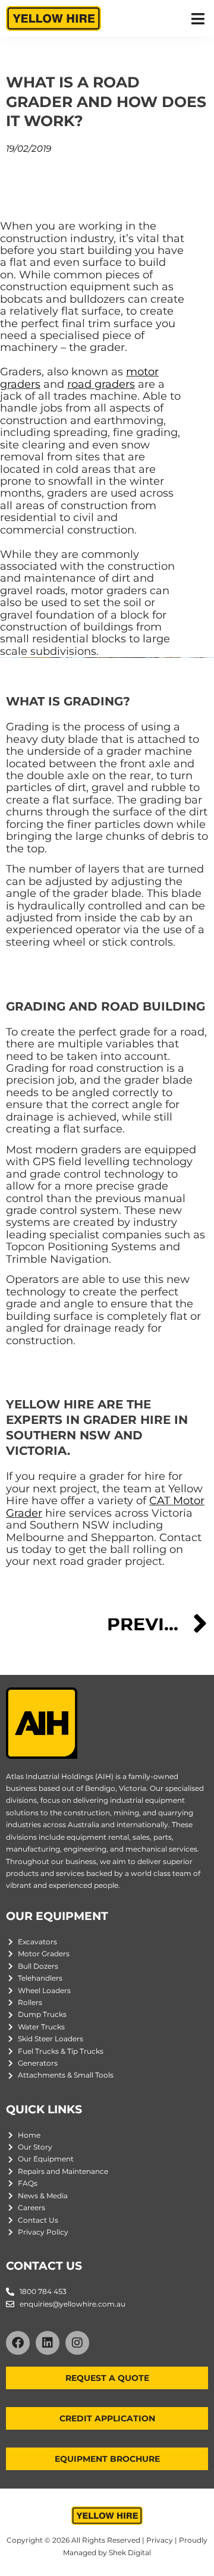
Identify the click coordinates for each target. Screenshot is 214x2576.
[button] (198, 19)
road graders (101, 384)
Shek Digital (130, 2553)
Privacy (160, 2540)
